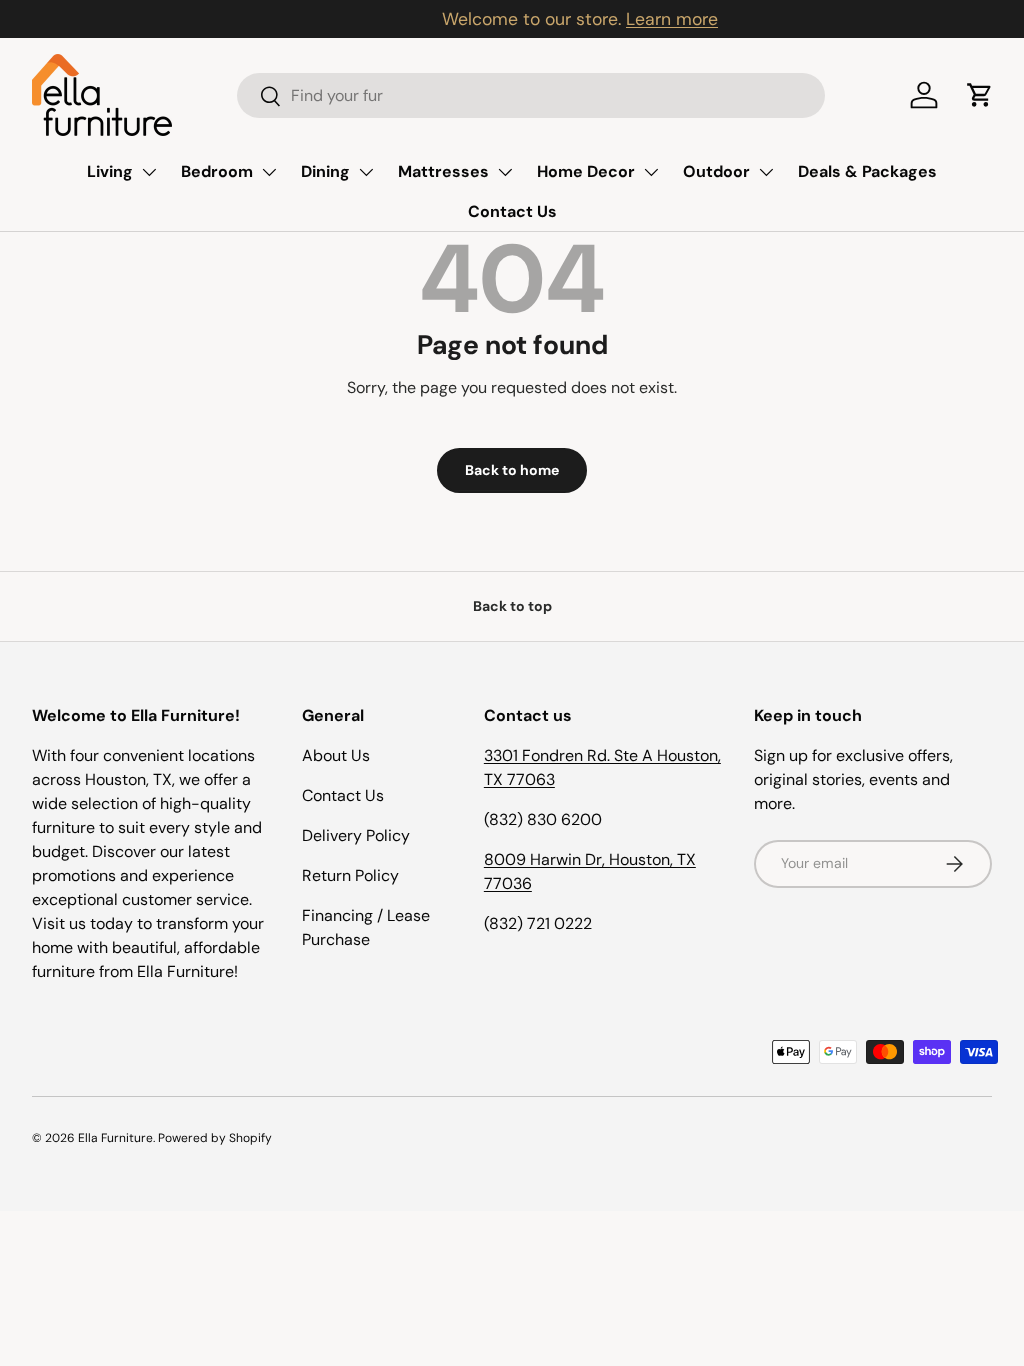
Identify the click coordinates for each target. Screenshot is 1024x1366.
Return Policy (350, 875)
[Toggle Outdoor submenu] (766, 172)
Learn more (604, 19)
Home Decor (586, 171)
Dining (325, 171)
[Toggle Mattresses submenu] (505, 172)
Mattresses (443, 171)
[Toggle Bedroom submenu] (269, 172)
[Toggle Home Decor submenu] (651, 172)
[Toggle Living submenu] (149, 172)
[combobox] (530, 95)
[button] (980, 95)
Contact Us (512, 211)
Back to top (512, 606)
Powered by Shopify (215, 1138)
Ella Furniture (115, 1138)
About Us (336, 755)
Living (110, 171)
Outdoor (716, 171)
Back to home (512, 470)
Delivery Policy (356, 835)
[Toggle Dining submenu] (366, 172)
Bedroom (217, 171)
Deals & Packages (867, 171)
